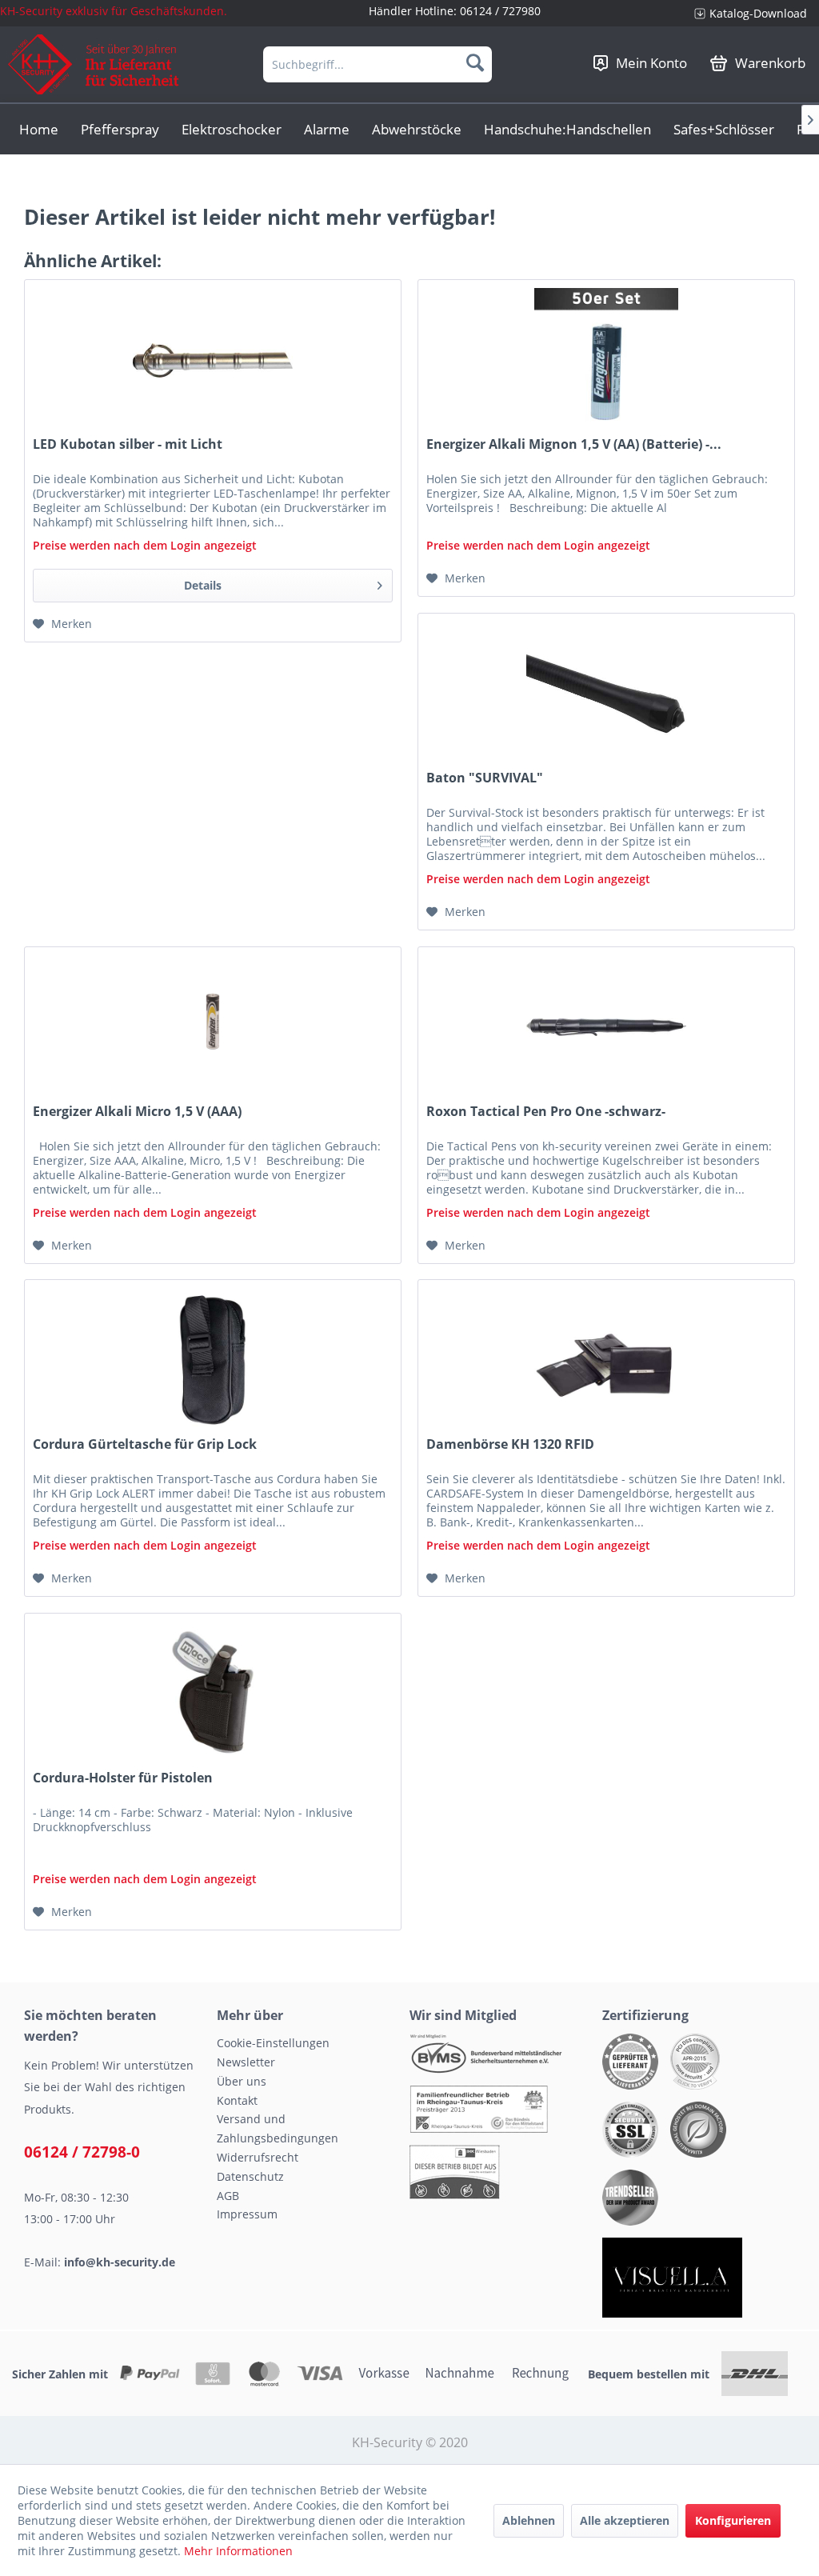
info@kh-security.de (120, 2262)
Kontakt (237, 2100)
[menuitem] (751, 13)
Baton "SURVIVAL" (485, 778)
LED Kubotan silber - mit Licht (128, 444)
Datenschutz (250, 2176)
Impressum (247, 2214)
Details (203, 585)
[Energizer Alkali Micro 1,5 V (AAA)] (213, 1027)
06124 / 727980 (500, 11)
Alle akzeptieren (625, 2520)
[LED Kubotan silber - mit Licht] (213, 360)
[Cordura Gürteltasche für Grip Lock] (213, 1360)
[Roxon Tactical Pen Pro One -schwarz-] (606, 1027)
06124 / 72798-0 (82, 2152)
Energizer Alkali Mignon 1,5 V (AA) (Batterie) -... (574, 444)
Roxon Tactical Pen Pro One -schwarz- (546, 1112)
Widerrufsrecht (258, 2157)
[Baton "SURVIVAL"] (606, 694)
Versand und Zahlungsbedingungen (278, 2128)
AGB (228, 2196)
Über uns (242, 2081)
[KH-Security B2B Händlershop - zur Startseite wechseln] (94, 64)
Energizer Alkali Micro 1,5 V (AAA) (137, 1112)
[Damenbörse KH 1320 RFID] (606, 1360)
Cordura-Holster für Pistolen (123, 1778)
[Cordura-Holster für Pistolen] (213, 1694)
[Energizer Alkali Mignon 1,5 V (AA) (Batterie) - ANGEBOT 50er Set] (606, 360)
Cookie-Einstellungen (273, 2043)
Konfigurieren (733, 2520)
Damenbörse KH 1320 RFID (510, 1444)
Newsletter (246, 2062)
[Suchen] (475, 62)
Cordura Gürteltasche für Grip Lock (145, 1444)
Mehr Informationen (238, 2551)
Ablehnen (529, 2520)
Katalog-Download (758, 13)
